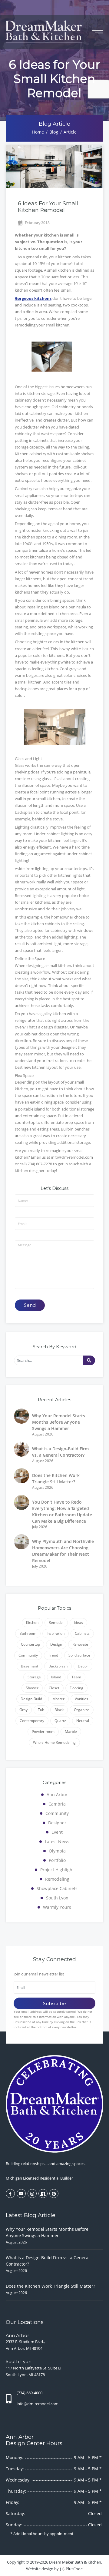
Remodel (56, 1622)
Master (58, 1699)
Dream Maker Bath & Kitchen (75, 2562)
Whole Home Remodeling (54, 1742)
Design (56, 1644)
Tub (41, 1710)
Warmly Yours (57, 1907)
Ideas (78, 1622)
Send (30, 1305)
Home (38, 132)
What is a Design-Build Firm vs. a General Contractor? (48, 2261)
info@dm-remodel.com (38, 2404)
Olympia (57, 1851)
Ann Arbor (57, 1795)
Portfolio (57, 1860)
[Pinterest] (54, 2194)
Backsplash (58, 1666)
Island (56, 1677)
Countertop (30, 1644)
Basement (30, 1666)
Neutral (83, 1721)
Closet (54, 1688)
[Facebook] (10, 2194)
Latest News (57, 1841)
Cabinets (82, 1633)
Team (76, 1677)
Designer (57, 1823)
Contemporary (32, 1721)
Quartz (60, 1721)
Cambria (57, 1804)
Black (59, 1710)
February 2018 (37, 223)
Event (57, 1832)
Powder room (43, 1732)
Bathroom (28, 1633)
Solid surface (79, 1655)
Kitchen (32, 1622)
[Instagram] (32, 2194)
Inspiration (56, 1633)
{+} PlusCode (71, 2569)
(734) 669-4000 (30, 2393)
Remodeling (57, 1879)
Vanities (81, 1699)
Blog (54, 132)
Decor (83, 1666)
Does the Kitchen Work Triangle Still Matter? (50, 2286)
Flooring (76, 1688)
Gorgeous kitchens (33, 298)
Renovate (80, 1644)
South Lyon (57, 1898)
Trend (53, 1655)
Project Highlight (57, 1870)
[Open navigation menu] (97, 32)
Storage (34, 1677)
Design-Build (31, 1699)
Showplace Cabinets (57, 1888)
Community (28, 1655)
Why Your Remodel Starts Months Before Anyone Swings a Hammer (59, 1422)
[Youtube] (21, 2194)
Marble (71, 1732)
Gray (23, 1710)
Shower (32, 1688)
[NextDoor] (43, 2194)
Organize (82, 1710)
